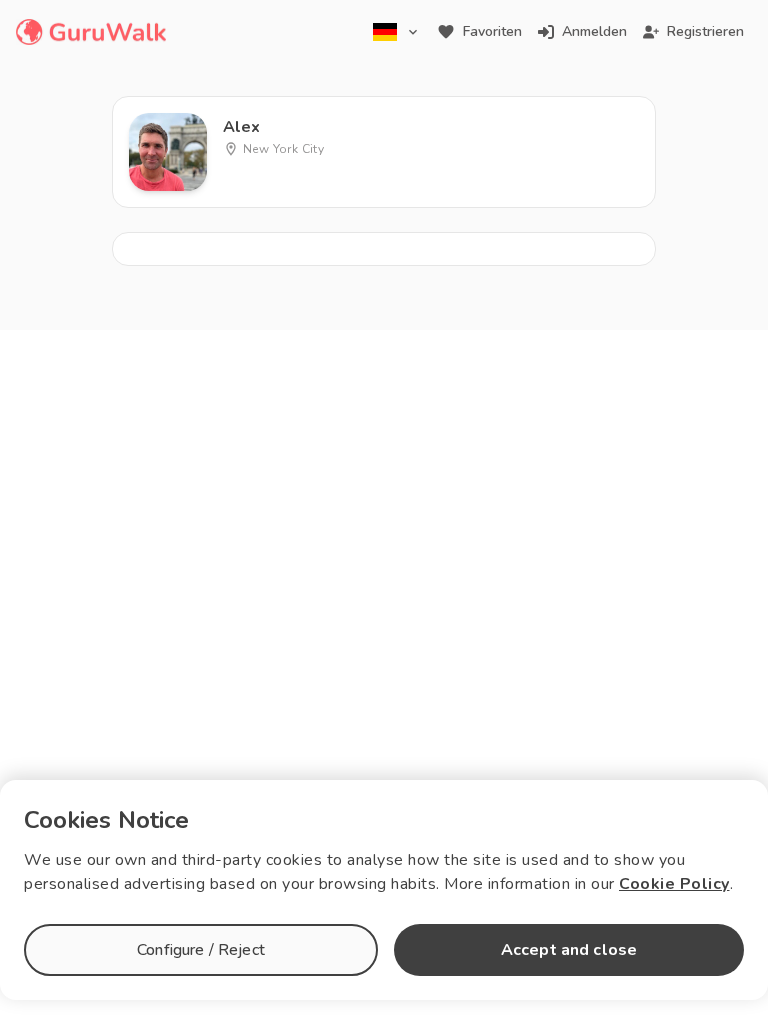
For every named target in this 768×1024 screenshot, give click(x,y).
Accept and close (569, 950)
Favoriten (492, 31)
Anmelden (594, 31)
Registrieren (705, 31)
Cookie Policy (674, 884)
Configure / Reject (201, 950)
